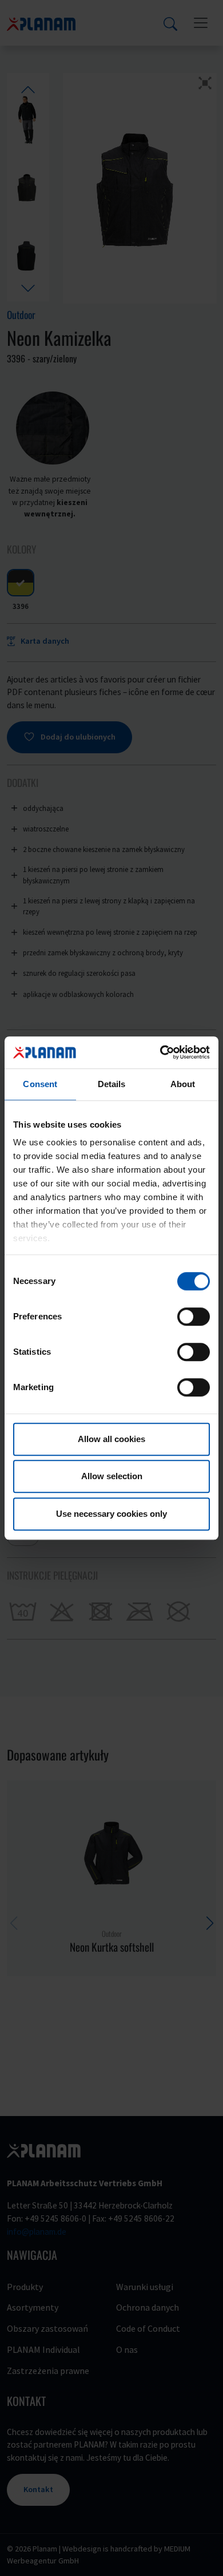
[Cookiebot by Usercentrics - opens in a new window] (160, 1052)
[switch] (194, 1317)
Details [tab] (112, 1084)
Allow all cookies (111, 1439)
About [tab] (183, 1084)
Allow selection (112, 1476)
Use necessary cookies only (111, 1514)
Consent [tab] (40, 1084)
